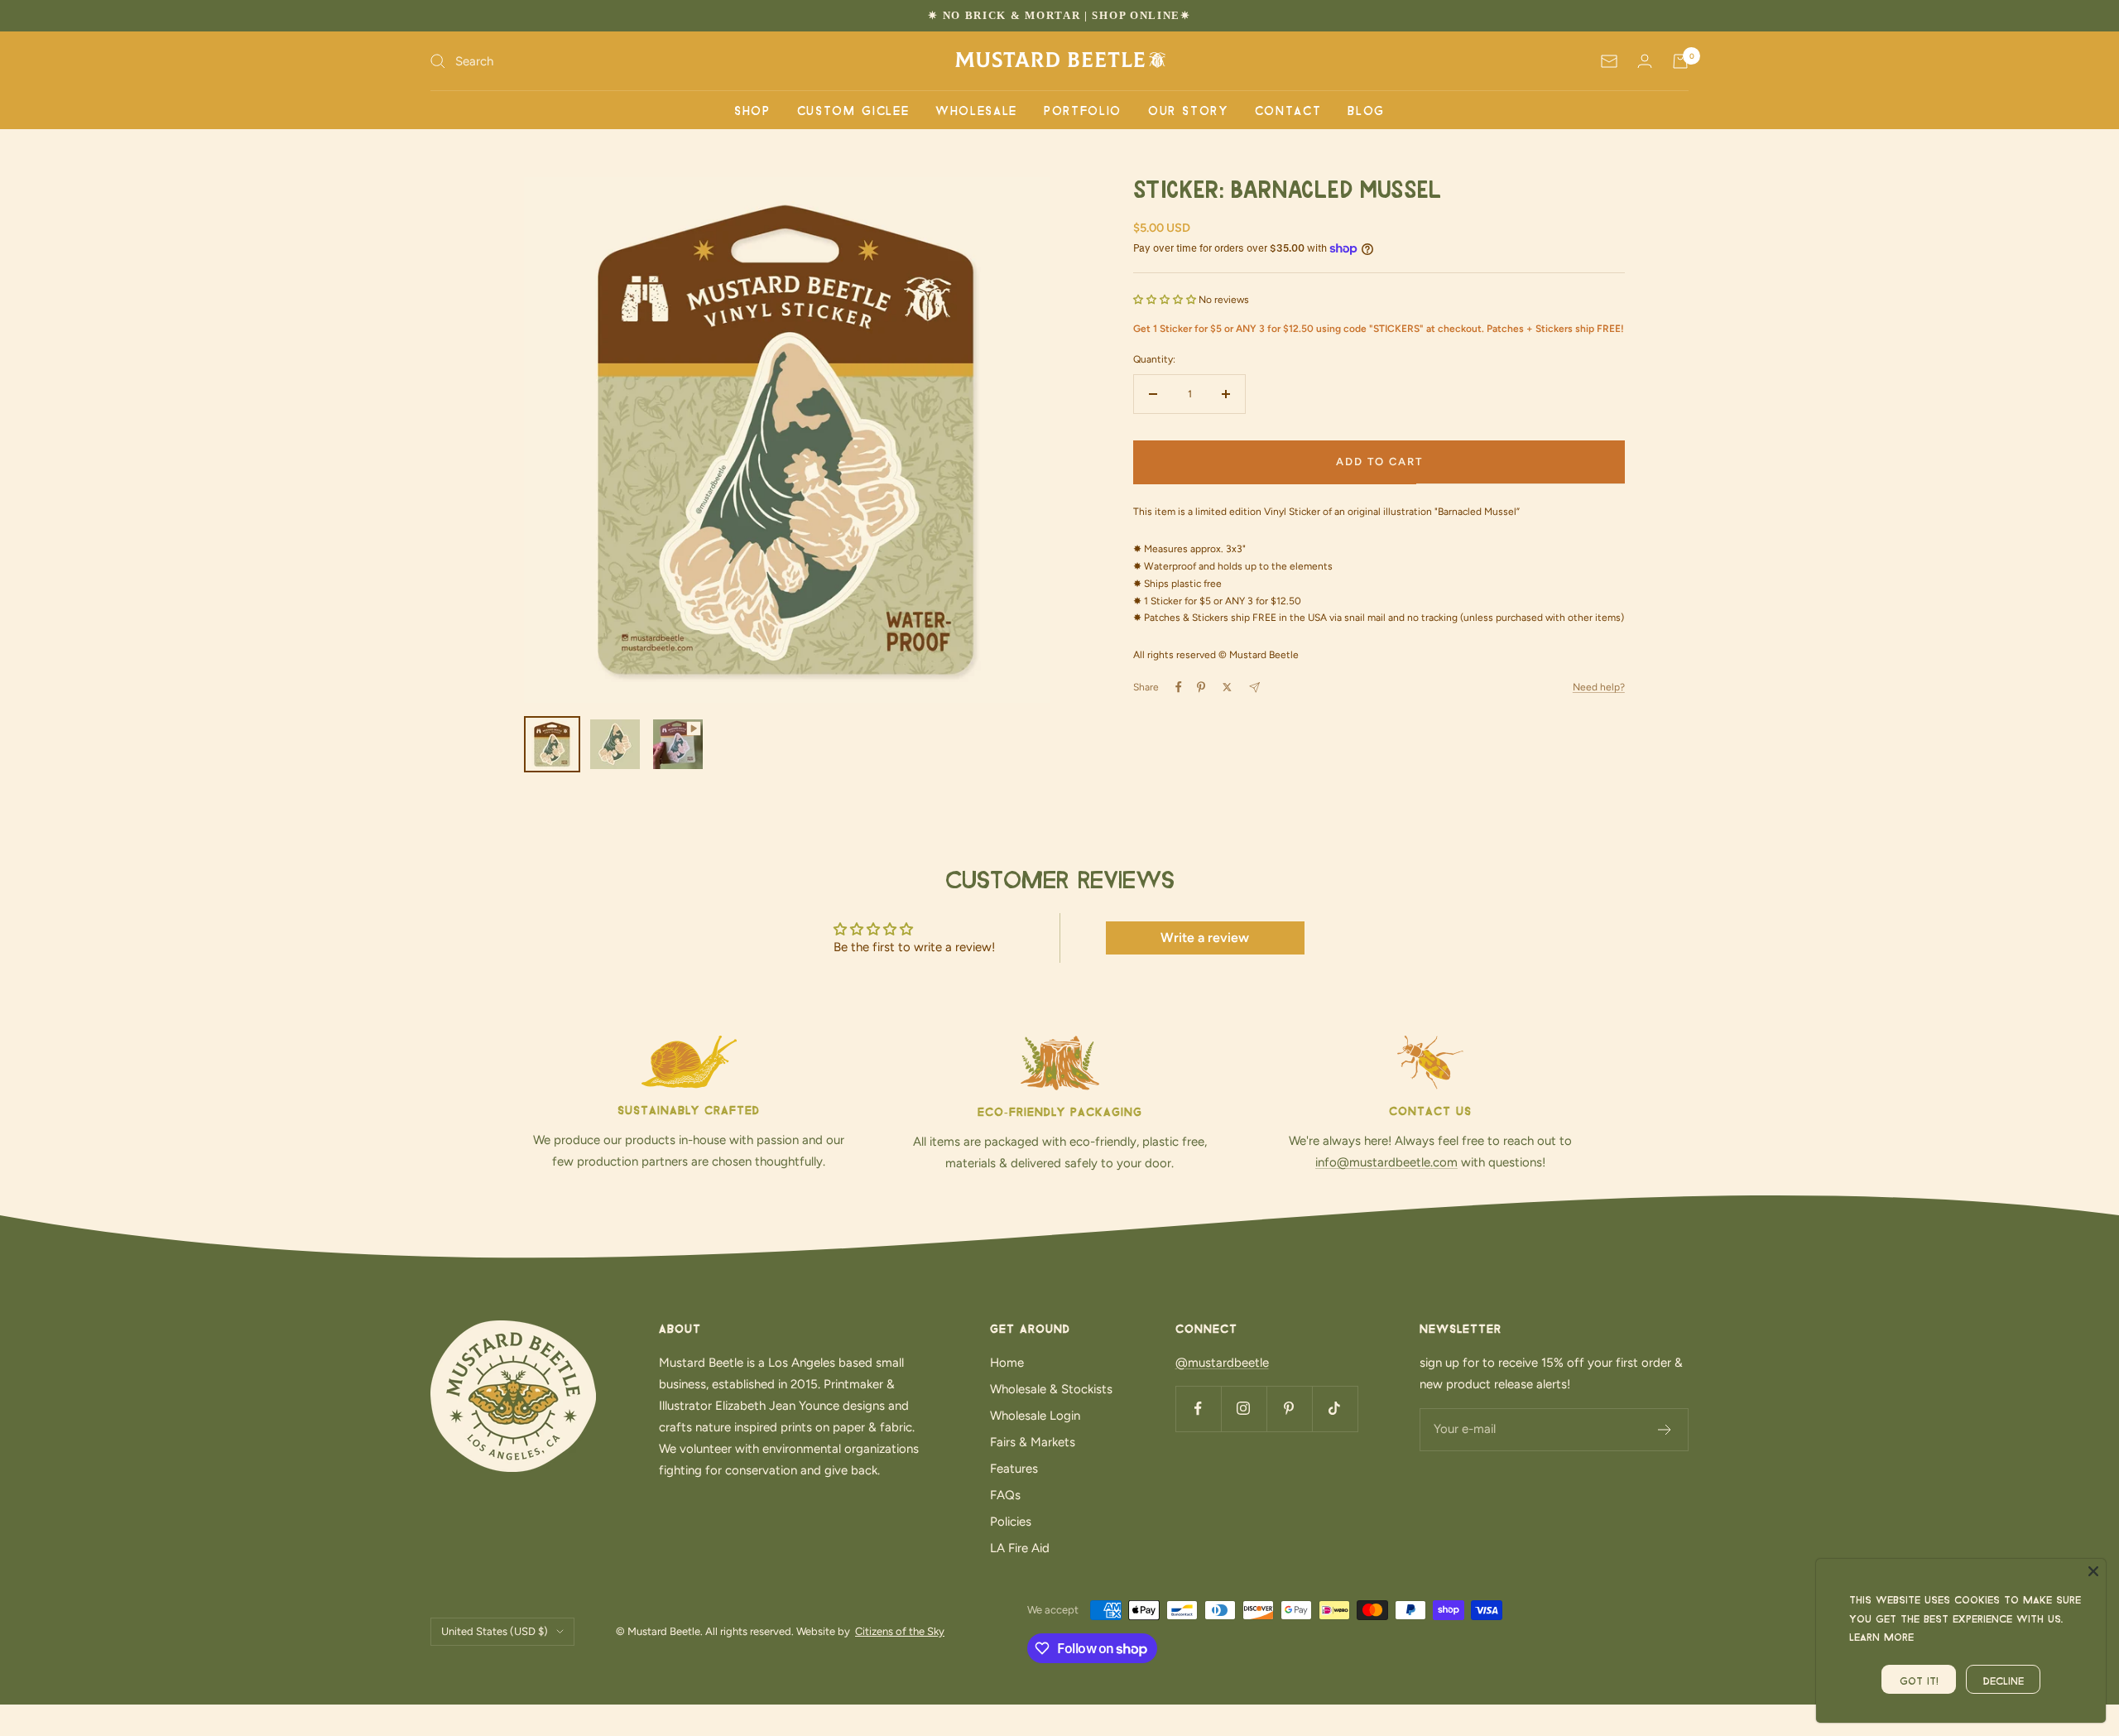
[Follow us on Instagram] (1244, 1409)
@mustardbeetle (1222, 1363)
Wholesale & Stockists (1051, 1389)
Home (1007, 1363)
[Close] (2093, 1571)
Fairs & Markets (1033, 1442)
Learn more (1881, 1635)
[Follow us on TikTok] (1335, 1409)
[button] (1166, 300)
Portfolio (1083, 109)
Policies (1011, 1522)
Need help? (1599, 687)
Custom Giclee (853, 109)
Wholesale (976, 109)
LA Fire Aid (1020, 1548)
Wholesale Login (1035, 1416)
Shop (752, 109)
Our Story (1188, 109)
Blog (1366, 109)
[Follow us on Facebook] (1198, 1409)
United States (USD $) (495, 1631)
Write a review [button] (1205, 938)
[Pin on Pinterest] (1201, 687)
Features (1014, 1469)
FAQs (1005, 1495)
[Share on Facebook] (1179, 687)
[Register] (1665, 1430)
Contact (1288, 109)
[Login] (1645, 61)
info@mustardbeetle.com (1386, 1162)
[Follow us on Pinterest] (1289, 1409)
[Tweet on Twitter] (1227, 687)
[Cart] (1680, 61)
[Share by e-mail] (1254, 688)
